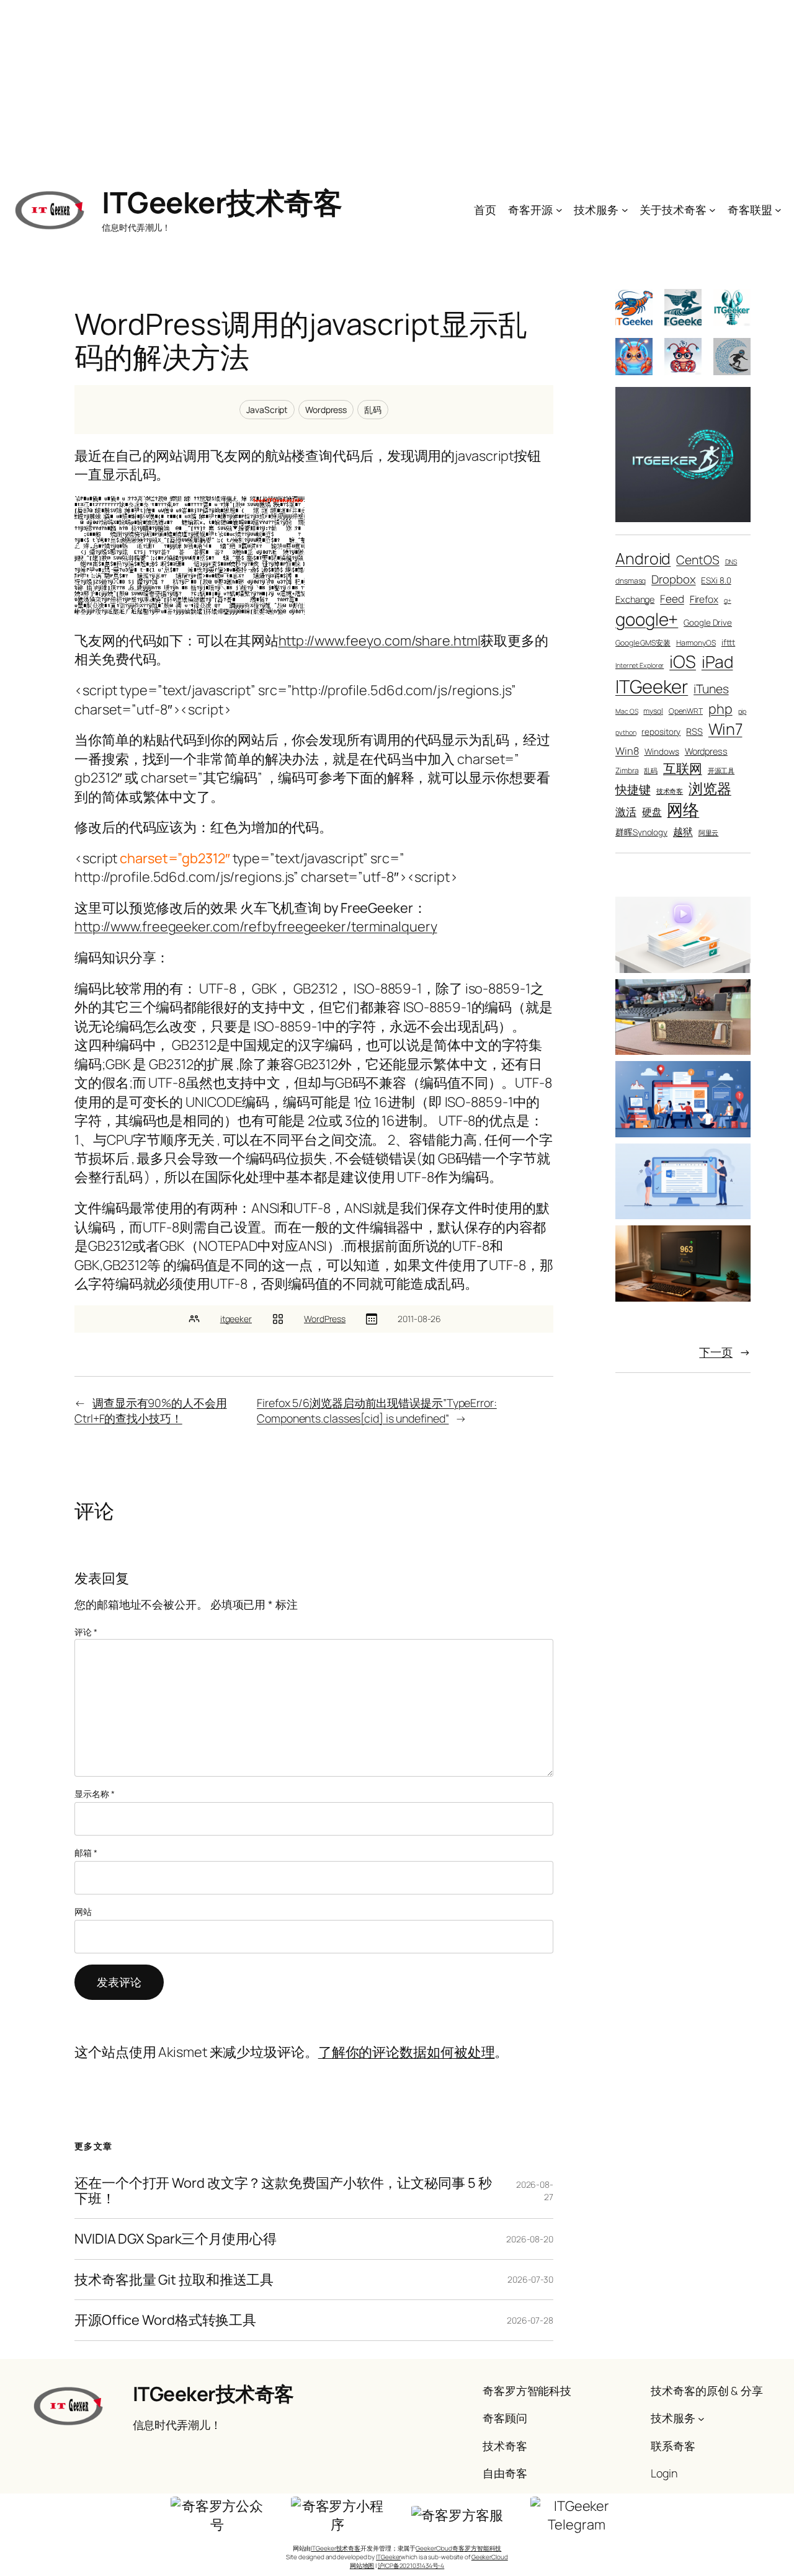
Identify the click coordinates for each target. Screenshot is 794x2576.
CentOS (698, 560)
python (626, 732)
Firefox (704, 599)
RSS (694, 731)
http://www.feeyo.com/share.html (380, 641)
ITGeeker (652, 686)
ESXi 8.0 (716, 580)
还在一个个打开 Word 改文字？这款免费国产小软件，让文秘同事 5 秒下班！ (283, 2191)
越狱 (683, 831)
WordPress (325, 1319)
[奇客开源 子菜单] (559, 210)
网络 (683, 809)
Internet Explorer (640, 665)
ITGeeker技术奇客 (222, 202)
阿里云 (709, 833)
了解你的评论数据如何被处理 (407, 2052)
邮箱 (86, 1853)
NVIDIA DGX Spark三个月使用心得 (176, 2239)
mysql (653, 711)
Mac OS (627, 711)
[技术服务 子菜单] (625, 210)
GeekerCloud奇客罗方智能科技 (458, 2548)
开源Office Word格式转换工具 (165, 2320)
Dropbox (673, 579)
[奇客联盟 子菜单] (778, 210)
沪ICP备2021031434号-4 (411, 2565)
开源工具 (721, 771)
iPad (717, 662)
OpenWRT (686, 711)
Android (643, 558)
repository (661, 732)
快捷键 (633, 789)
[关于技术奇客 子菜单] (712, 210)
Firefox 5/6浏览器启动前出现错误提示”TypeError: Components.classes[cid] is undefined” (377, 1410)
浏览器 (710, 788)
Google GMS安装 (643, 643)
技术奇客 (670, 791)
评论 (86, 1632)
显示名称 (94, 1794)
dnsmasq (631, 581)
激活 (626, 811)
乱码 (373, 410)
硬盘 (652, 811)
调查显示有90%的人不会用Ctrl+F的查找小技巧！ (151, 1410)
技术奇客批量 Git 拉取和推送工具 (174, 2280)
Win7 (725, 729)
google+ (647, 619)
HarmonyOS (696, 643)
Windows (662, 752)
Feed (672, 599)
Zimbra (627, 771)
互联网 (683, 768)
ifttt (729, 642)
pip (743, 711)
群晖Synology (641, 832)
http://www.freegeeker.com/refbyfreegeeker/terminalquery (256, 926)
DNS (731, 562)
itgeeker (236, 1319)
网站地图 (362, 2565)
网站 (83, 1912)
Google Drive (708, 623)
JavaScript (267, 410)
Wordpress (326, 410)
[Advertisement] (397, 87)
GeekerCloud (490, 2557)
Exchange (635, 599)
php (720, 708)
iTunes (711, 689)
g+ (728, 600)
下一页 (725, 1352)
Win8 (627, 751)
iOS (683, 661)
